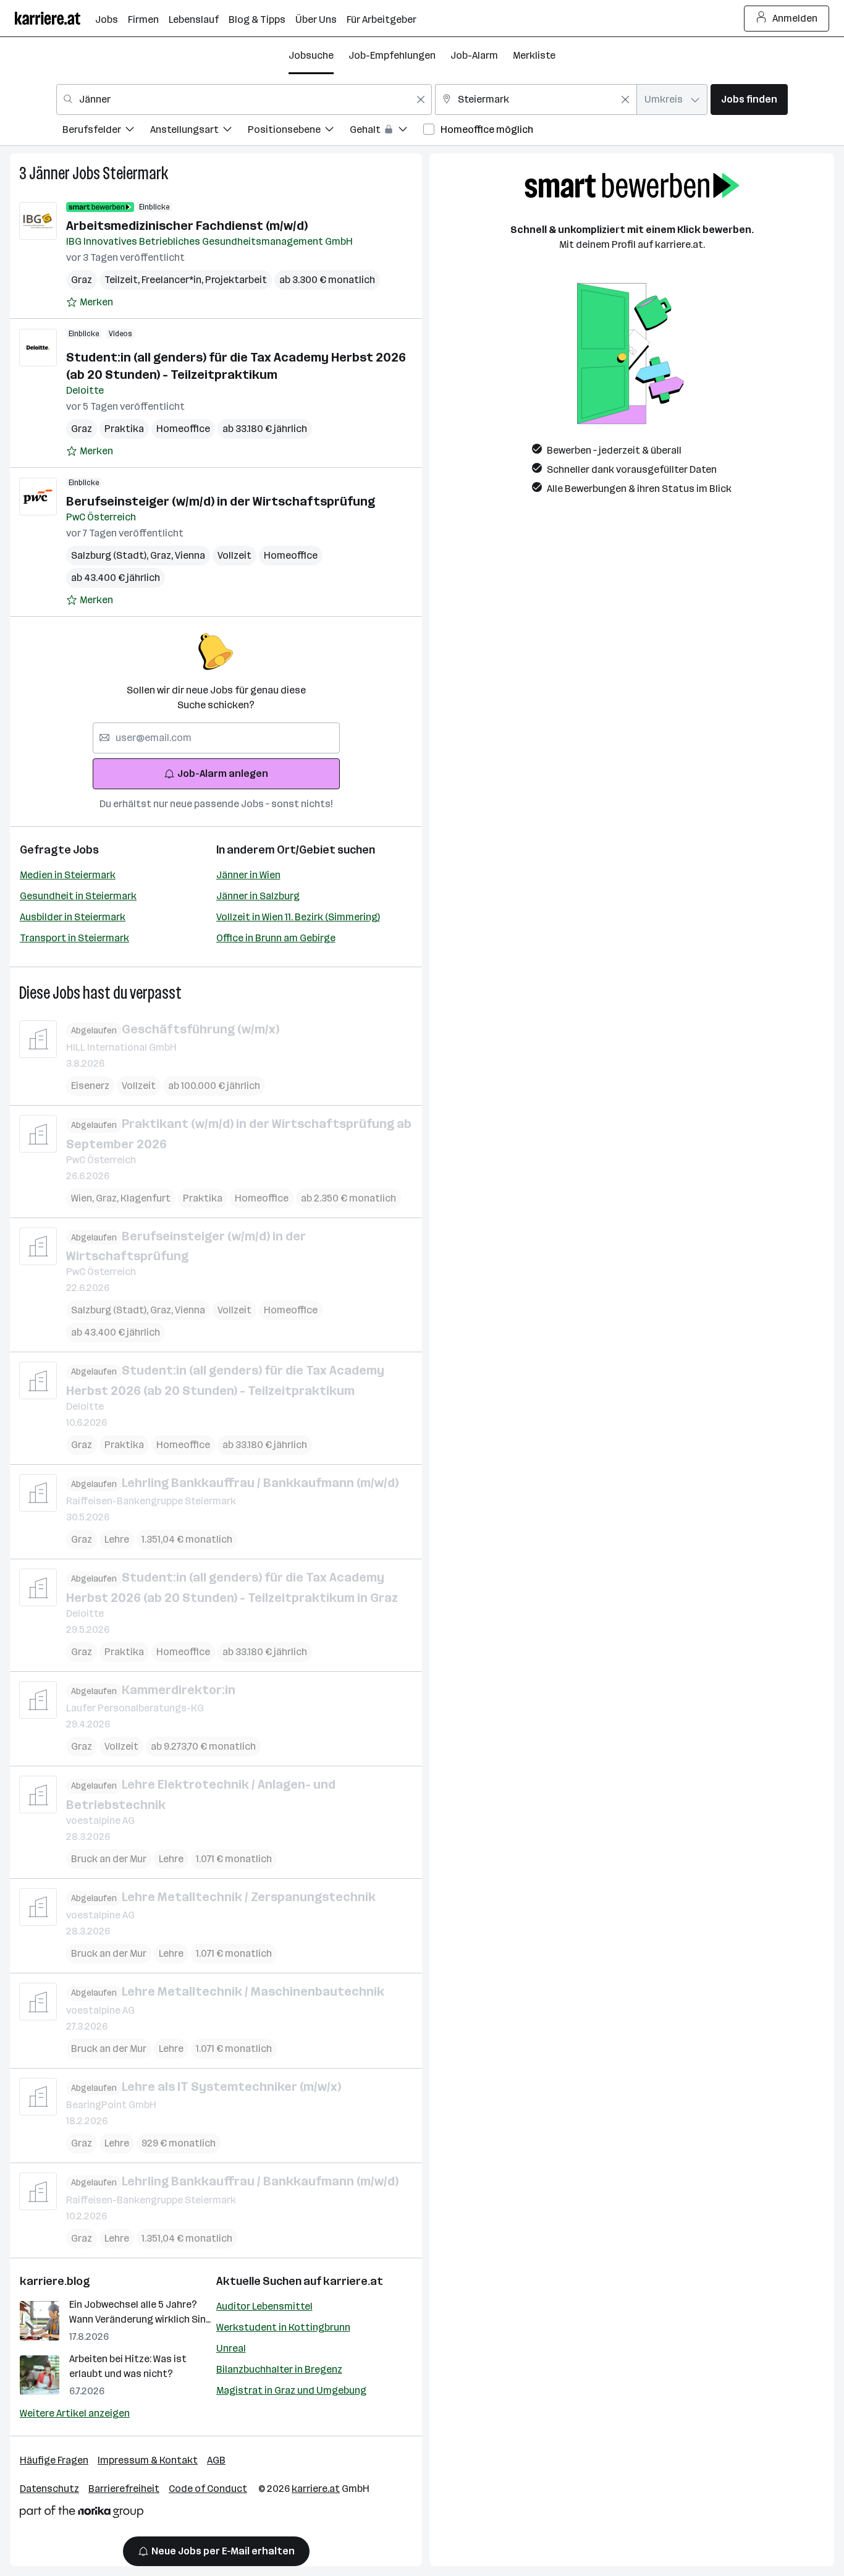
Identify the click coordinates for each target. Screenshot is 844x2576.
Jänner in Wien (248, 875)
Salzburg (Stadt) (111, 555)
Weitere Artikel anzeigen (75, 2413)
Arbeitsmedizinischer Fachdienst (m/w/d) (187, 226)
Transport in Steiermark (74, 938)
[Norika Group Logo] (82, 2514)
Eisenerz (90, 1086)
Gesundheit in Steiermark (78, 896)
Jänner (49, 173)
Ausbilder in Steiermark (73, 917)
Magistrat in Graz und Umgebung (291, 2390)
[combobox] (244, 100)
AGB (216, 2460)
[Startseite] (55, 18)
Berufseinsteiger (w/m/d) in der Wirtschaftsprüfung (221, 501)
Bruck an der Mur (109, 1859)
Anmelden (795, 18)
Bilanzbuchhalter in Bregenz (279, 2369)
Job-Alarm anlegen (223, 773)
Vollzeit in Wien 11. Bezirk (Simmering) (298, 917)
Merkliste (534, 55)
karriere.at (353, 2281)
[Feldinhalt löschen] (421, 100)
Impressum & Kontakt (148, 2460)
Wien (83, 1198)
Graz (82, 280)
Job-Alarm (474, 55)
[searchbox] (216, 738)
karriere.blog (55, 2281)
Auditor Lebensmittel (264, 2306)
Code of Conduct (208, 2489)
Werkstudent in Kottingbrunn (283, 2327)
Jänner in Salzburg (258, 896)
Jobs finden (749, 99)
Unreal (231, 2348)
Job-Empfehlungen (392, 55)
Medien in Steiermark (68, 875)
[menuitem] (106, 131)
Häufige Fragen (54, 2460)
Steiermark (135, 173)
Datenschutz (49, 2489)
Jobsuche (311, 55)
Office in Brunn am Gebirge (276, 938)
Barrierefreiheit (124, 2489)
